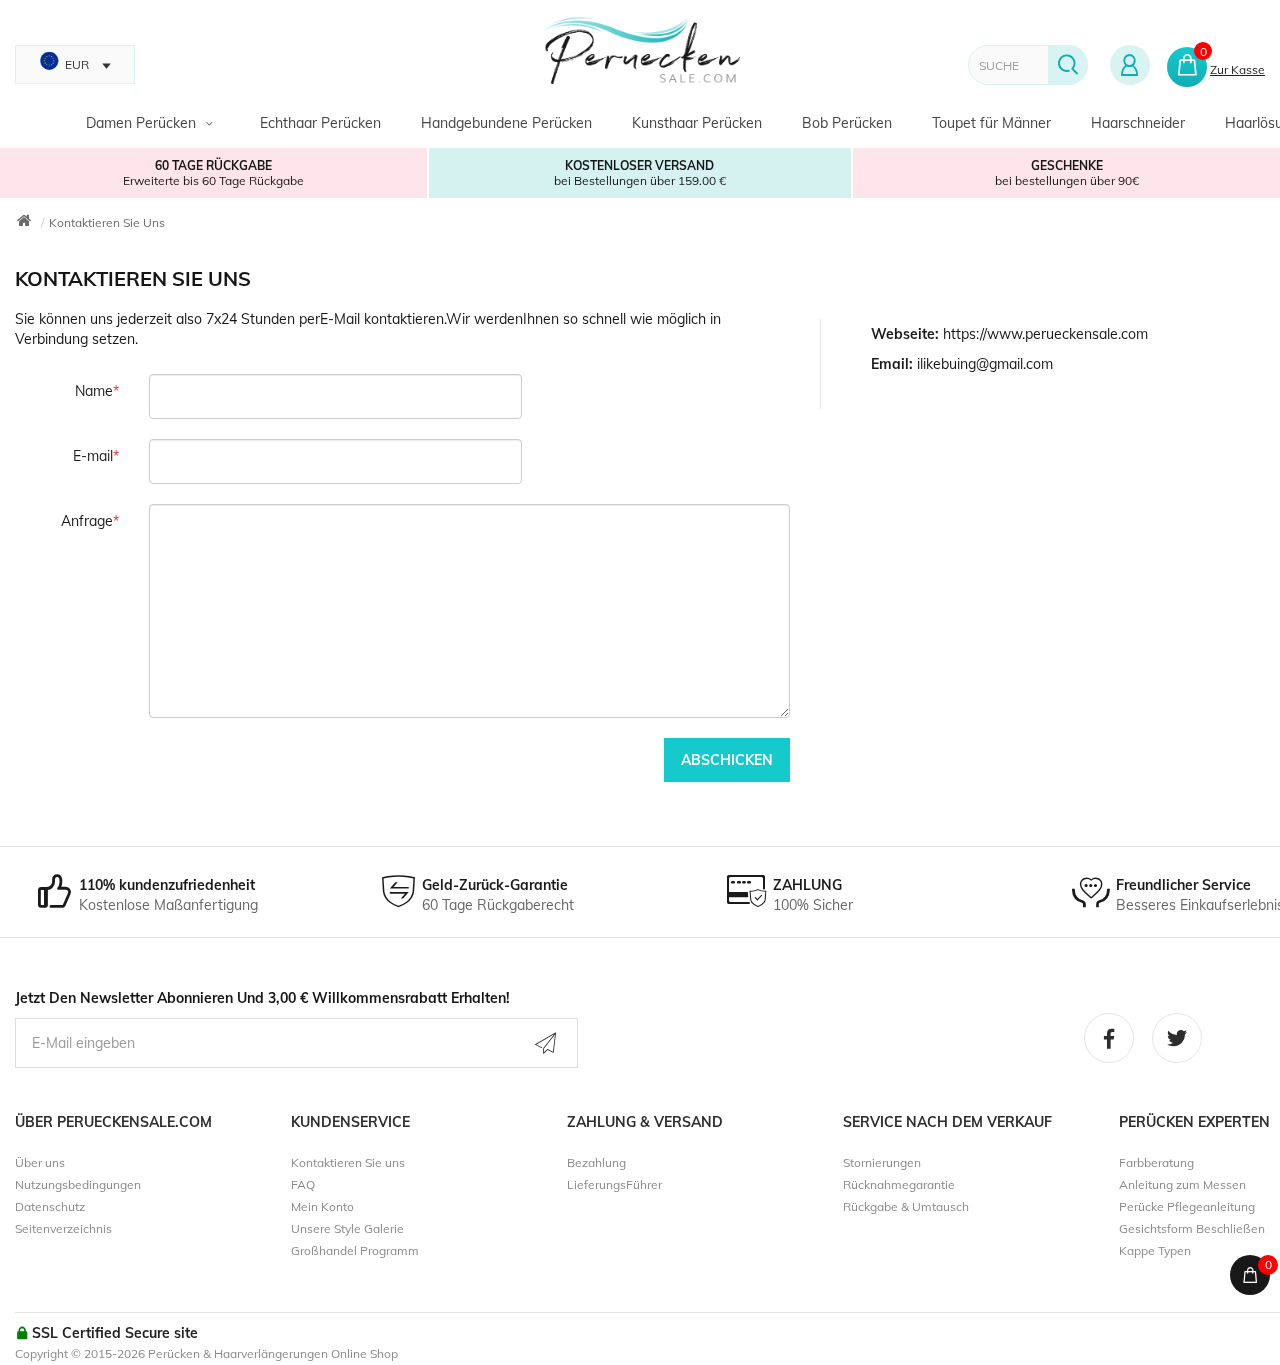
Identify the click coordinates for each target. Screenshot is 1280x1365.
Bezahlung (596, 1162)
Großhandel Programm (355, 1250)
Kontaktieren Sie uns (107, 222)
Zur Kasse (1237, 69)
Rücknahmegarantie (899, 1184)
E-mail (93, 456)
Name (94, 391)
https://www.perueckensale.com (1045, 334)
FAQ (303, 1184)
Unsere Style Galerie (347, 1228)
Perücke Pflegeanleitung (1187, 1206)
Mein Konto (322, 1206)
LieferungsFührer (614, 1184)
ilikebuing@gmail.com (985, 364)
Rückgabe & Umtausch (906, 1206)
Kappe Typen (1155, 1250)
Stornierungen (882, 1162)
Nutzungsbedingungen (78, 1184)
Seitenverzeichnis (63, 1228)
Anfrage (87, 521)
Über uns (40, 1162)
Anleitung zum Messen (1182, 1184)
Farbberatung (1156, 1162)
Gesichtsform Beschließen (1192, 1228)
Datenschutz (50, 1206)
